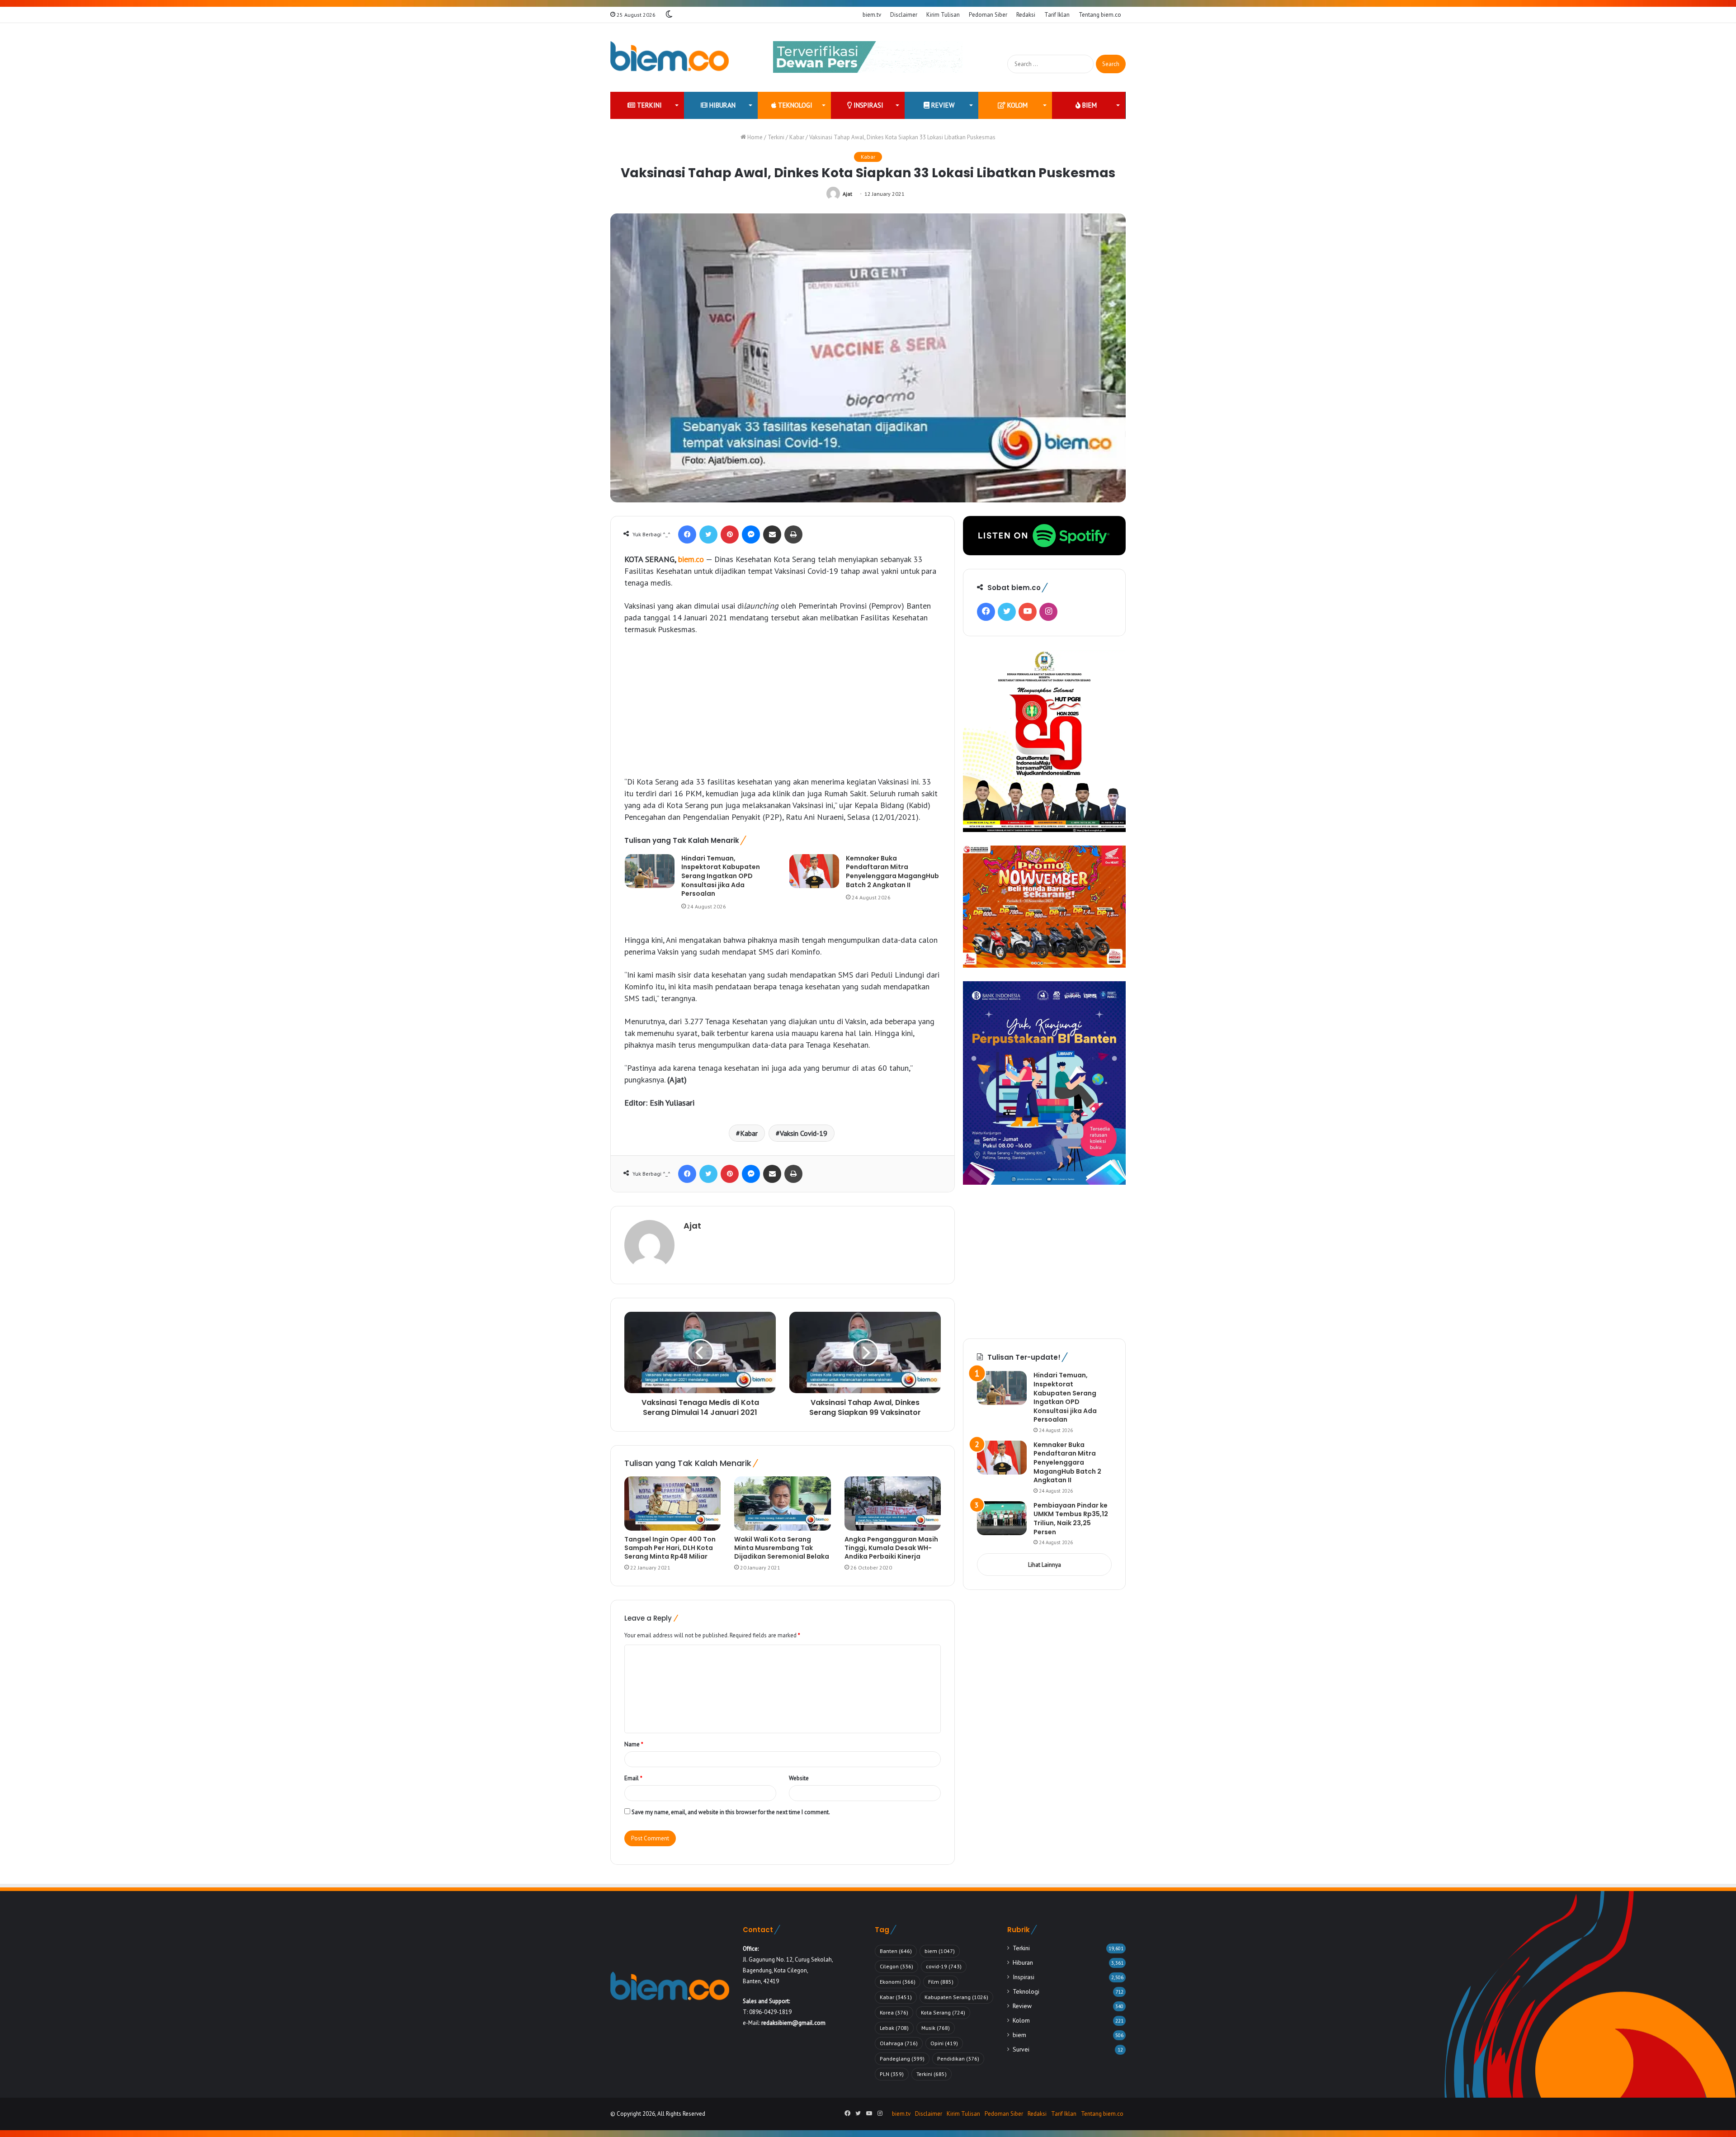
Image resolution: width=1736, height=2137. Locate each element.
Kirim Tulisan (943, 15)
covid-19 (944, 1966)
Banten (896, 1951)
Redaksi (1026, 15)
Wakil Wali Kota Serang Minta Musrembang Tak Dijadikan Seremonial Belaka (782, 1548)
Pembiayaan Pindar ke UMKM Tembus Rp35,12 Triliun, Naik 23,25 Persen (1071, 1519)
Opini (944, 2043)
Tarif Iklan (1057, 15)
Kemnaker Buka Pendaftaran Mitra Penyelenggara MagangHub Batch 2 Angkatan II (892, 872)
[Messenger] (751, 534)
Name (634, 1744)
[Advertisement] (783, 710)
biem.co (691, 559)
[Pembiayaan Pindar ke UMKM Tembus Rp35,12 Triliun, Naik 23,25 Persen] (1002, 1518)
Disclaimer (904, 15)
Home (754, 137)
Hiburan (722, 105)
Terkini (649, 105)
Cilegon (896, 1966)
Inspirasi (868, 105)
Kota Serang (943, 2012)
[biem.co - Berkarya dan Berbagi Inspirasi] (670, 57)
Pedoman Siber (988, 15)
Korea (894, 2012)
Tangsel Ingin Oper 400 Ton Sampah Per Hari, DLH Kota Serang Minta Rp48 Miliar (670, 1548)
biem (1089, 105)
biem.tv (872, 15)
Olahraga (899, 2043)
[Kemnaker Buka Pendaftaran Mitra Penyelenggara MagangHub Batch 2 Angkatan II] (814, 871)
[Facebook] (687, 534)
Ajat (847, 194)
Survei (1021, 2049)
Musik (936, 2028)
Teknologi (794, 105)
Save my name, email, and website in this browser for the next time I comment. (731, 1812)
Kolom (1017, 105)
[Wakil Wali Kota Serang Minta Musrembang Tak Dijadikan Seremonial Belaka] (782, 1503)
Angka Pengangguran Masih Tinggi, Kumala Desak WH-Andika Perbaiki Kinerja (891, 1548)
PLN (892, 2074)
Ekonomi (898, 1982)
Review (942, 105)
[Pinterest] (730, 534)
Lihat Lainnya (1045, 1565)
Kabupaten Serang (956, 1997)
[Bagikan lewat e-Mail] (772, 534)
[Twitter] (708, 534)
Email (633, 1778)
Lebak (894, 2028)
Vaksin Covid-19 (804, 1133)
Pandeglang (902, 2059)
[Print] (793, 534)
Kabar (797, 137)
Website (799, 1778)
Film (941, 1982)
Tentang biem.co (1100, 15)
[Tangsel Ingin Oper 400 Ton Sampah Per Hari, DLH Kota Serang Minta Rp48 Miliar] (672, 1503)
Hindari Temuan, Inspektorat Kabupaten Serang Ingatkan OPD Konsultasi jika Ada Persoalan (721, 876)
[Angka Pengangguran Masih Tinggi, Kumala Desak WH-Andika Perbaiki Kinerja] (893, 1503)
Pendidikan (958, 2059)
